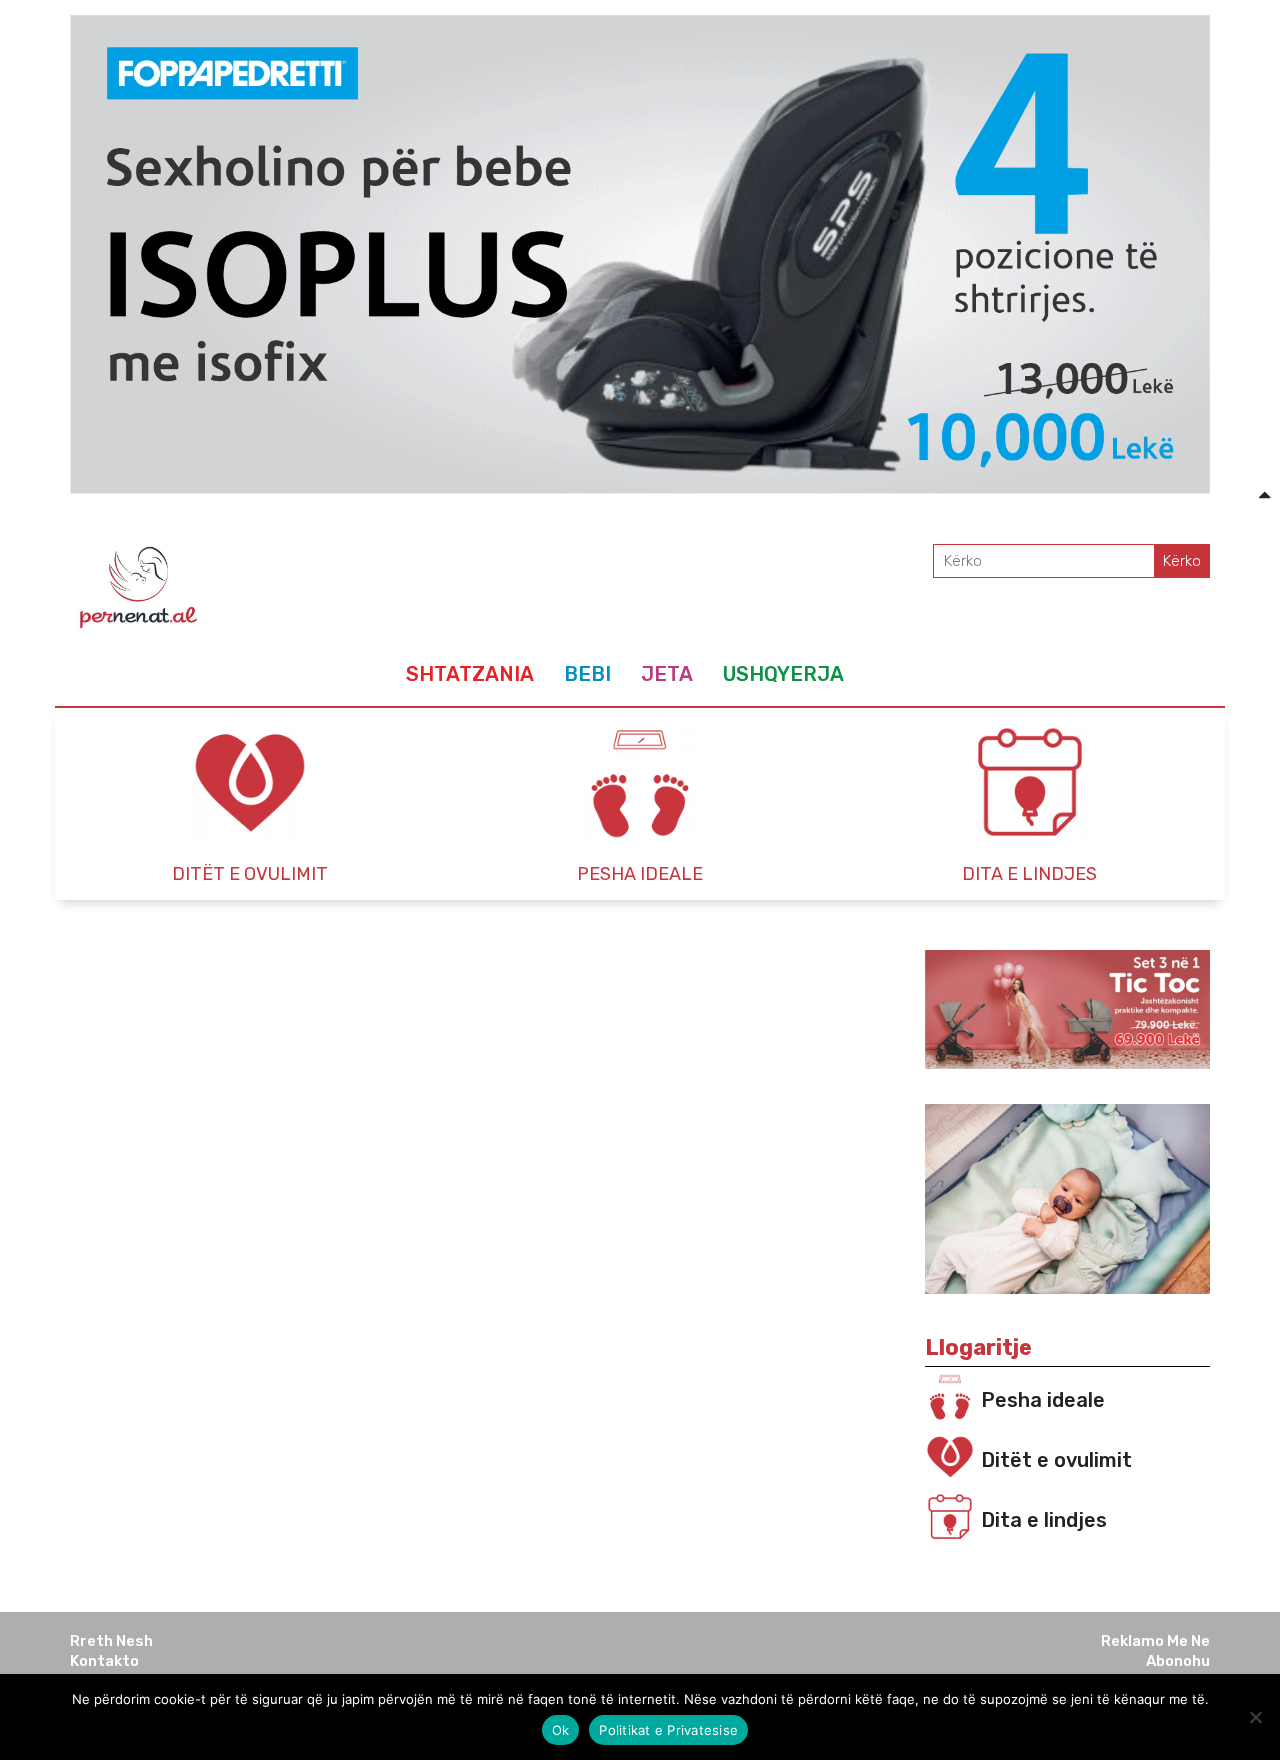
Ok (561, 1730)
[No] (1255, 1717)
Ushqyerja (783, 674)
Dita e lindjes (1044, 1520)
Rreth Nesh (111, 1641)
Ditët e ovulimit (1056, 1460)
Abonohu (1178, 1661)
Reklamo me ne (1155, 1641)
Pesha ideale (1043, 1400)
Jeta (667, 674)
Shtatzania (470, 674)
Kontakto (104, 1661)
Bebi (587, 674)
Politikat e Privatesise (668, 1730)
